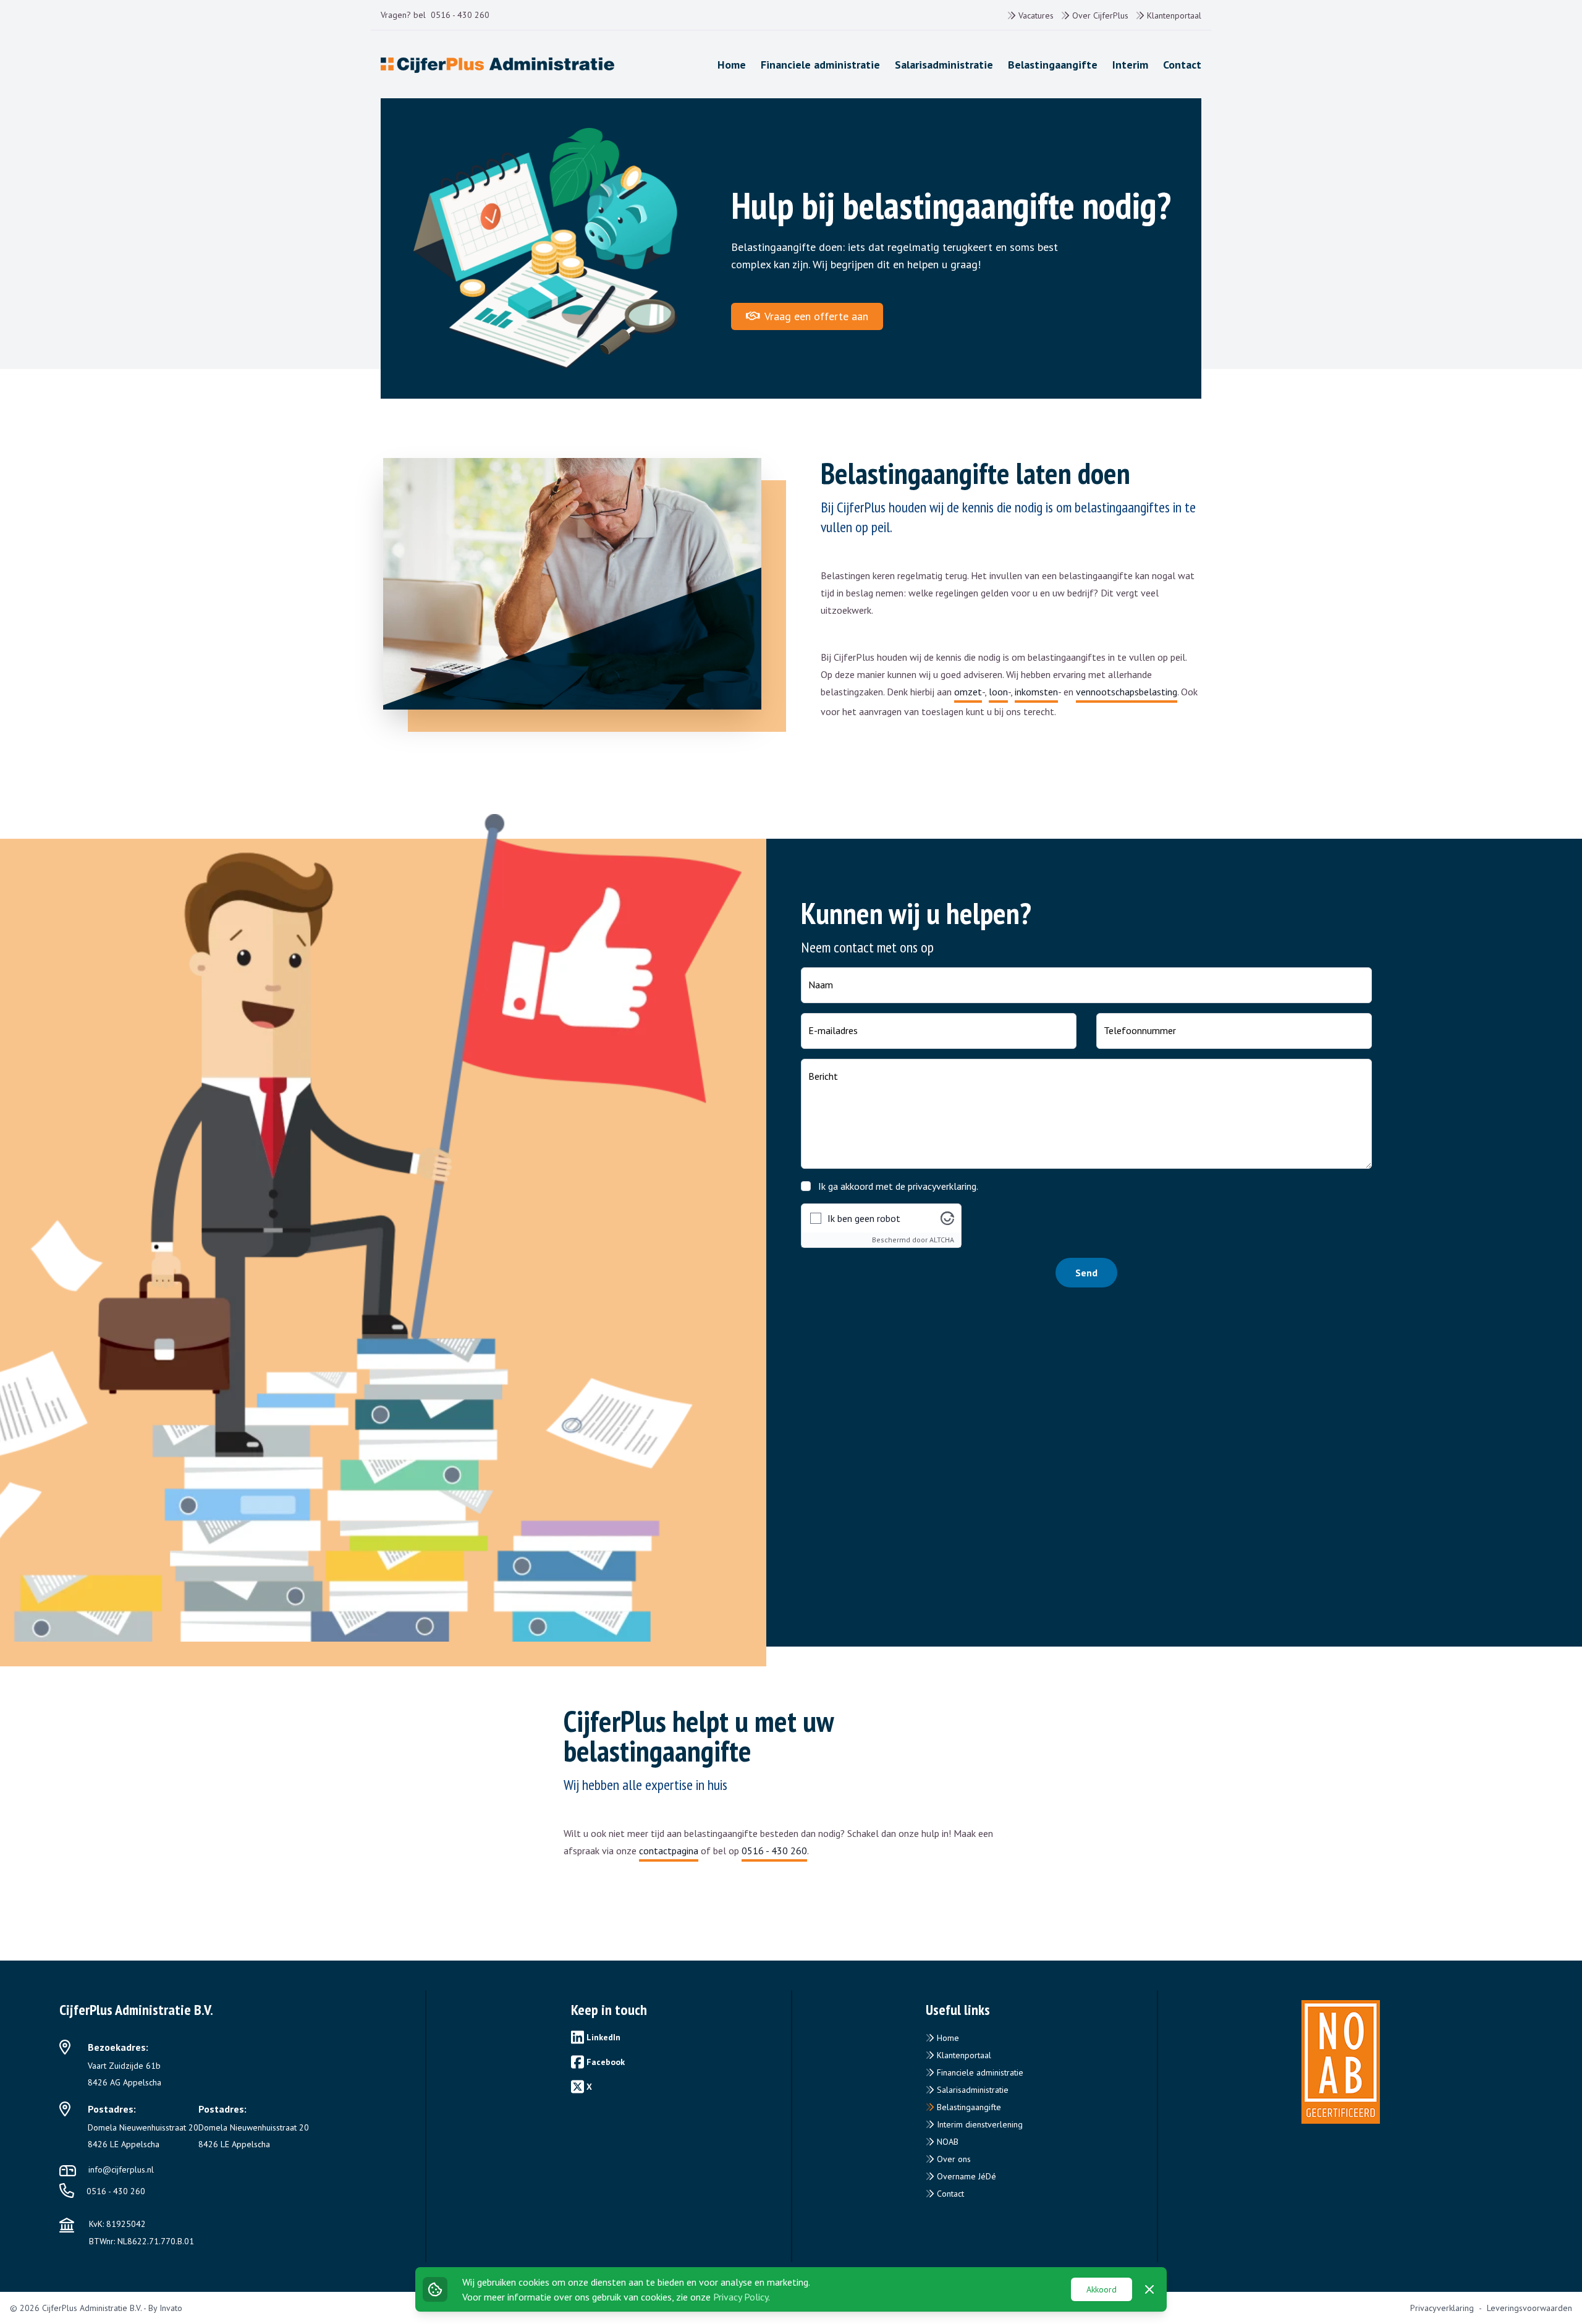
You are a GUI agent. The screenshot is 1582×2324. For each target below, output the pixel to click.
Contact (949, 2194)
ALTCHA (942, 1240)
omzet (968, 692)
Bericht (823, 1076)
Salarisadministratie (971, 2090)
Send (1086, 1273)
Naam (821, 985)
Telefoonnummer (1140, 1030)
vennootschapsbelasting (1127, 692)
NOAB (946, 2142)
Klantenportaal (1173, 15)
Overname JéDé (965, 2176)
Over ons (953, 2159)
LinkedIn (603, 2037)
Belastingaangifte (968, 2107)
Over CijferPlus (1099, 15)
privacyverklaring (942, 1186)
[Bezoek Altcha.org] (947, 1218)
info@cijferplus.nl (121, 2169)
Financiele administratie (979, 2072)
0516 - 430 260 (460, 15)
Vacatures (1035, 15)
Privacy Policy (741, 2297)
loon (998, 692)
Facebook (606, 2062)
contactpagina (669, 1851)
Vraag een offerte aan (815, 316)
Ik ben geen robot (864, 1218)
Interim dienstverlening (979, 2124)
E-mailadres (833, 1030)
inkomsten (1036, 692)
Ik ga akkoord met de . (898, 1186)
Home (947, 2038)
